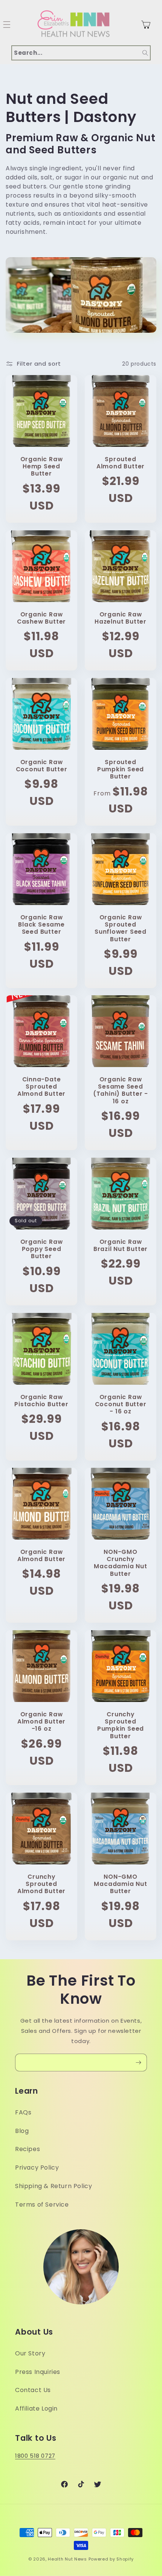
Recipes (28, 2149)
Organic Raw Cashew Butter (41, 618)
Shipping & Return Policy (53, 2186)
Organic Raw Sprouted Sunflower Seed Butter (121, 928)
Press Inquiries (38, 2372)
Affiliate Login (36, 2408)
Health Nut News (67, 2559)
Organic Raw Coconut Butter (42, 766)
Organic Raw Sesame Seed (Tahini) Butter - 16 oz (121, 1090)
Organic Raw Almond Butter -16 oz (41, 1722)
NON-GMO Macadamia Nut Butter (120, 1884)
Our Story (30, 2353)
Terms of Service (42, 2205)
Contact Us (33, 2390)
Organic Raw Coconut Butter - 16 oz (121, 1404)
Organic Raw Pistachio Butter (41, 1401)
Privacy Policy (37, 2168)
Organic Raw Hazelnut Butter (121, 618)
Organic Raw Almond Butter (41, 1555)
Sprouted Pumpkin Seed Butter (121, 769)
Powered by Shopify (111, 2559)
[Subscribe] (138, 2062)
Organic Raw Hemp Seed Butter (42, 466)
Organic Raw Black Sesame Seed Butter (41, 925)
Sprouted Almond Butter (121, 463)
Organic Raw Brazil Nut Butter (121, 1245)
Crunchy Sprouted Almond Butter (41, 1884)
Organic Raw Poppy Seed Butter (42, 1249)
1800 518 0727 (35, 2456)
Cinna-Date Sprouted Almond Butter (41, 1087)
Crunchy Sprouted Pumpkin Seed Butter (121, 1725)
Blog (22, 2131)
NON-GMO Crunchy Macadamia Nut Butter (120, 1563)
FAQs (23, 2112)
